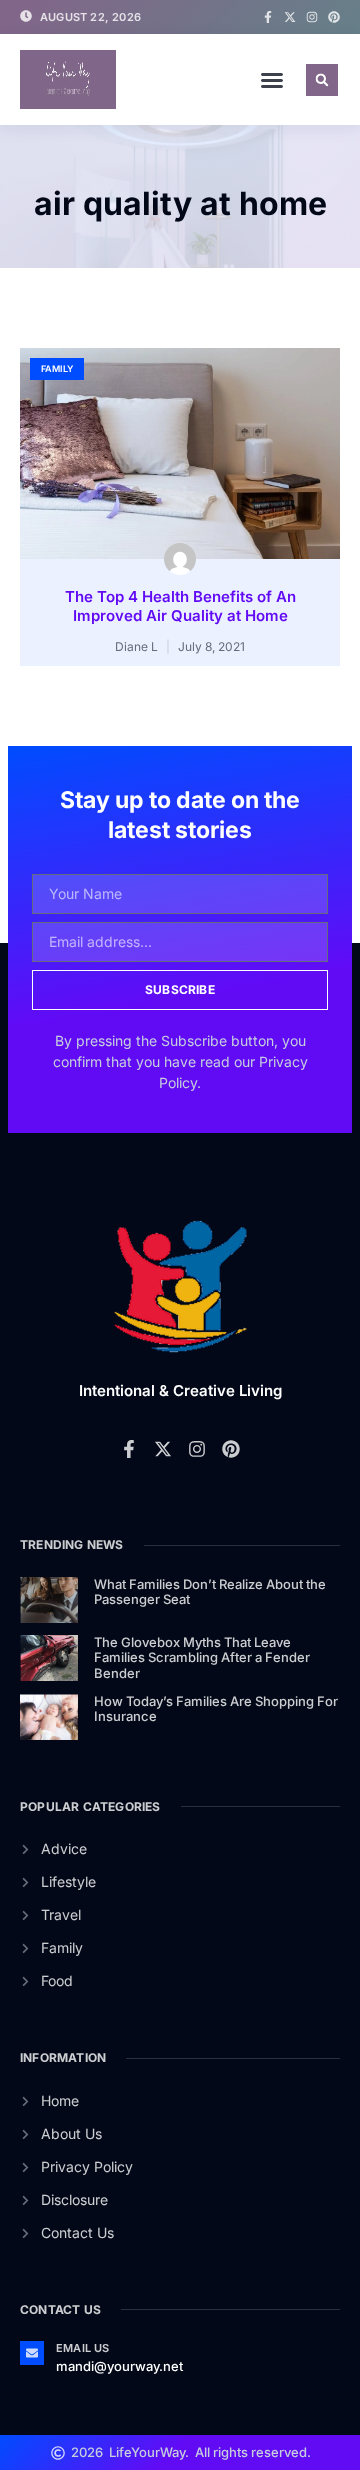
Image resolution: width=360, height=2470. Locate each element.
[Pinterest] (334, 17)
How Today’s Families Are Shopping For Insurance (216, 1709)
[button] (272, 80)
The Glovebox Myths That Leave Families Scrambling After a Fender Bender (202, 1657)
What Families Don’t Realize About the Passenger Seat (210, 1592)
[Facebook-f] (268, 17)
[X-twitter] (290, 17)
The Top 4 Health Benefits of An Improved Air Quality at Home (180, 606)
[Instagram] (312, 17)
